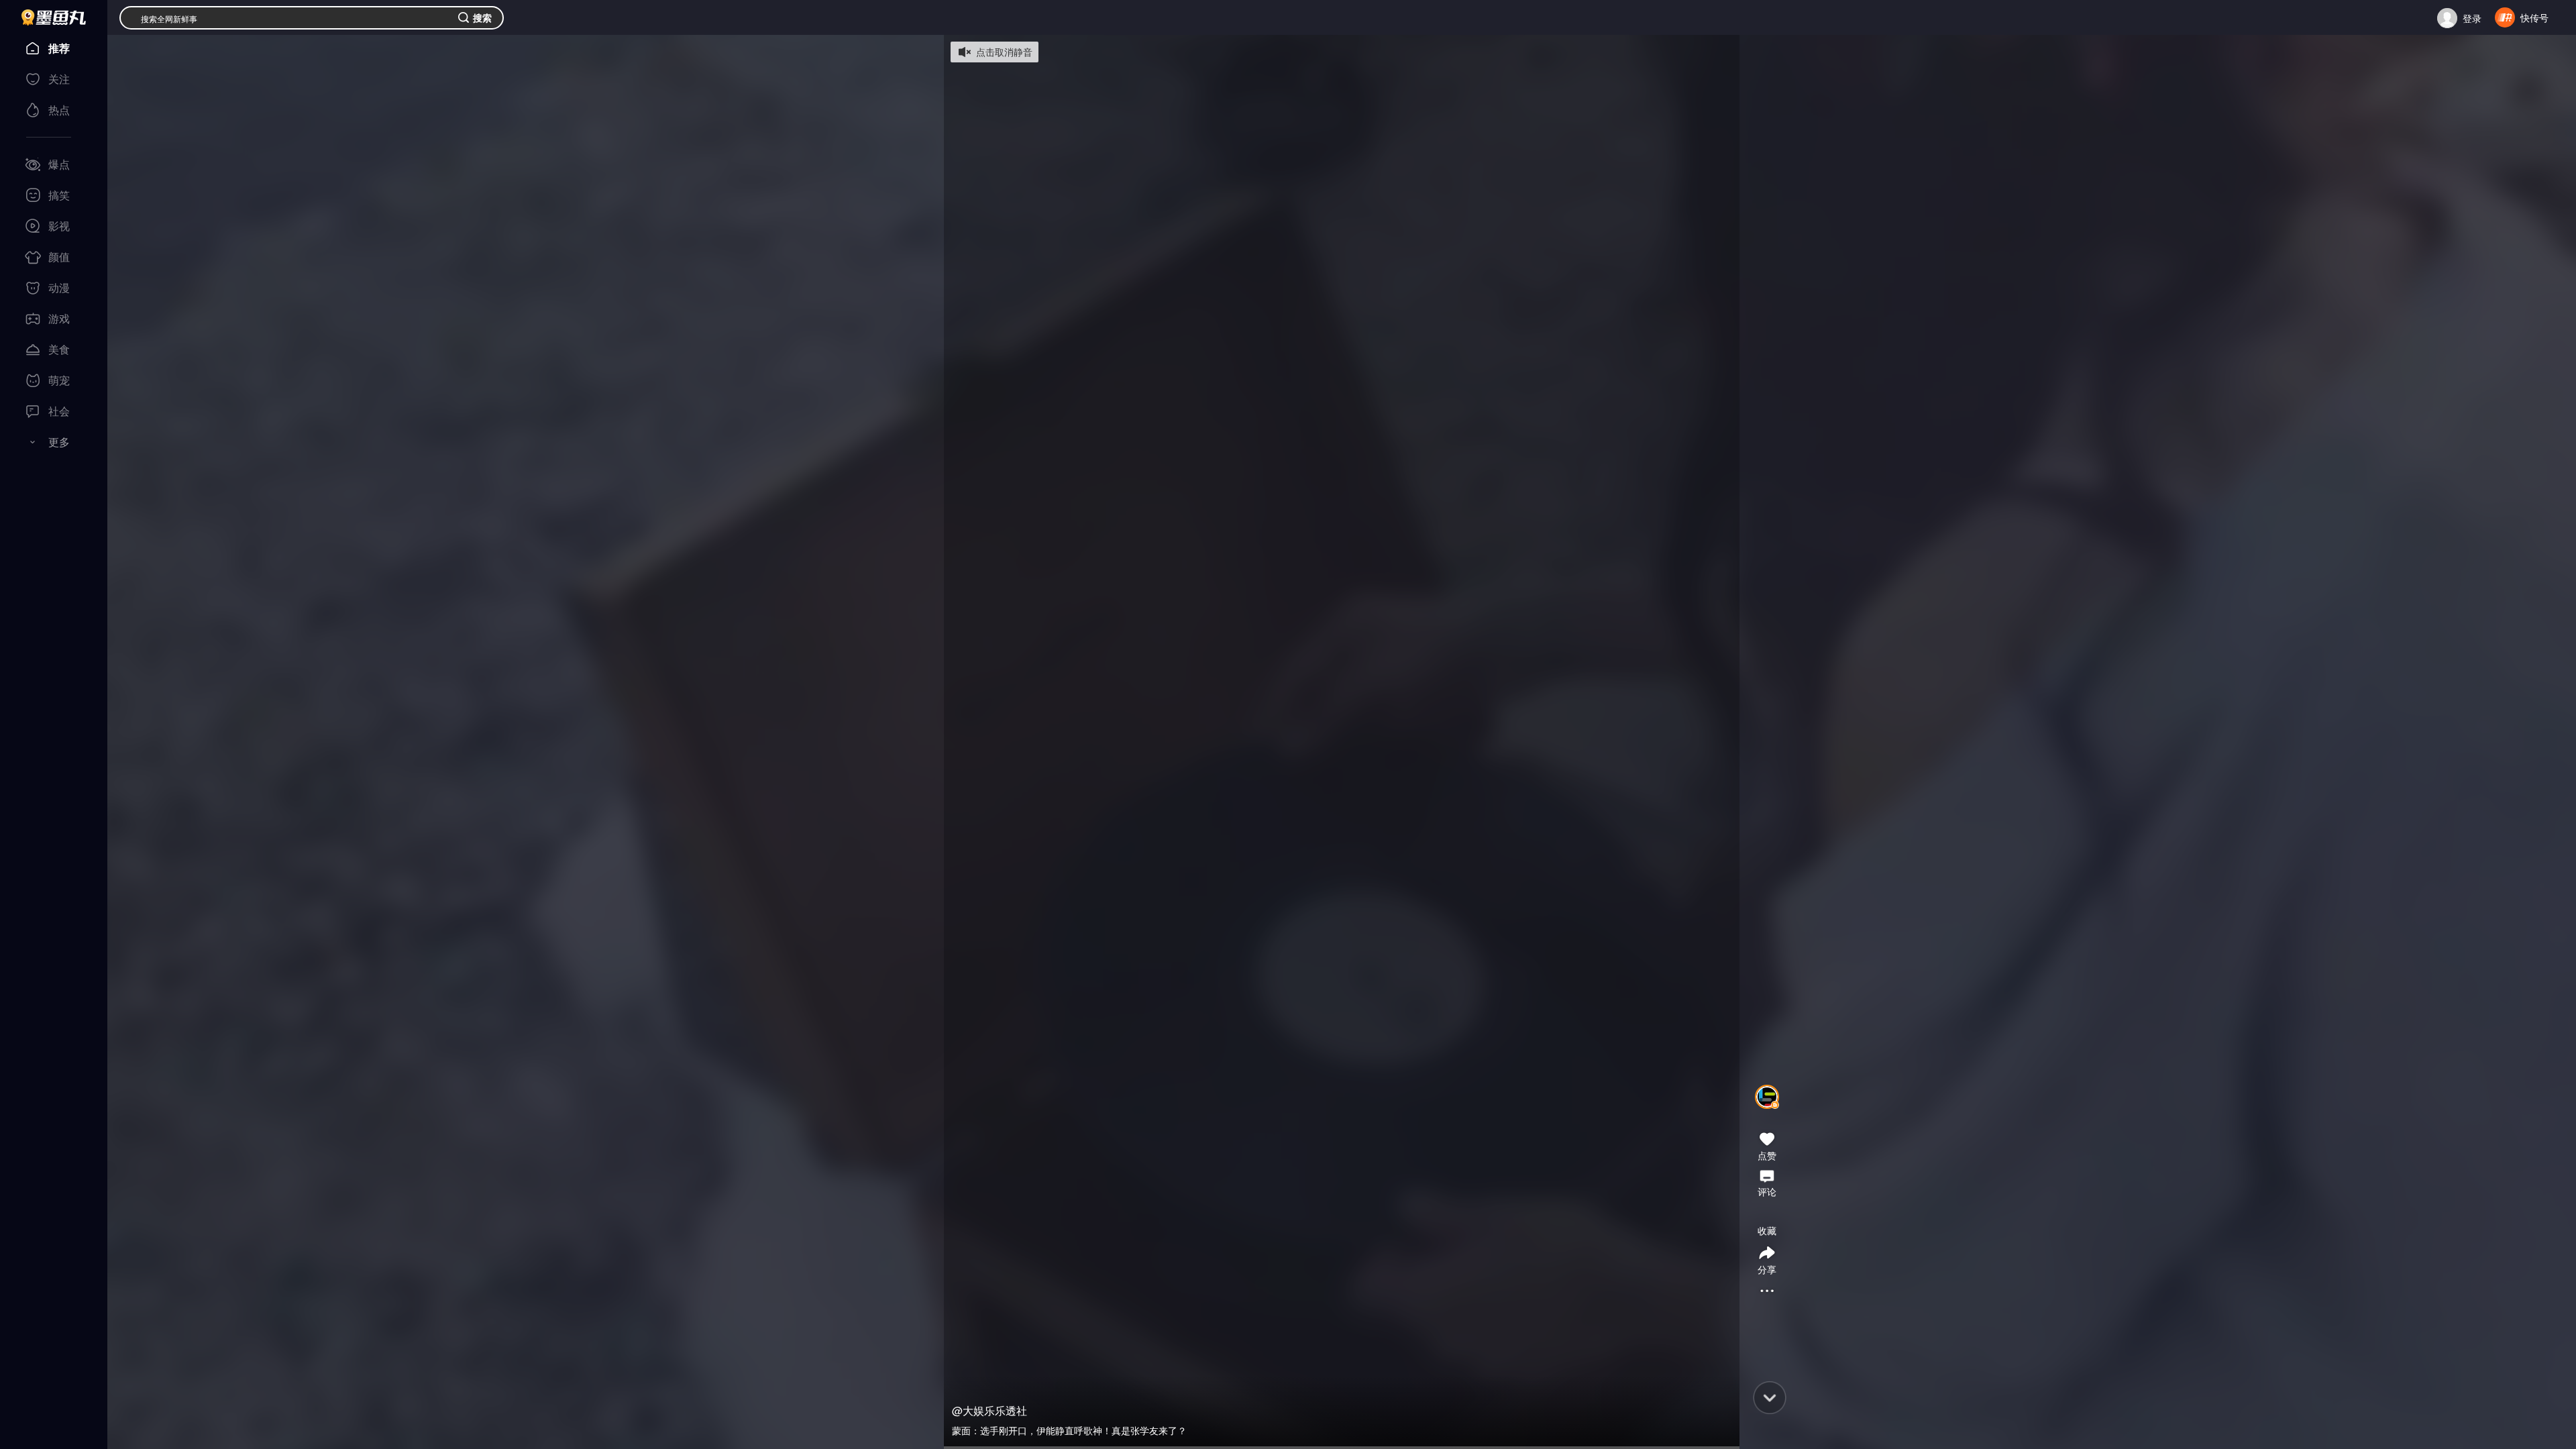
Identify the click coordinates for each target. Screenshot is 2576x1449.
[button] (1767, 1114)
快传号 (2534, 17)
